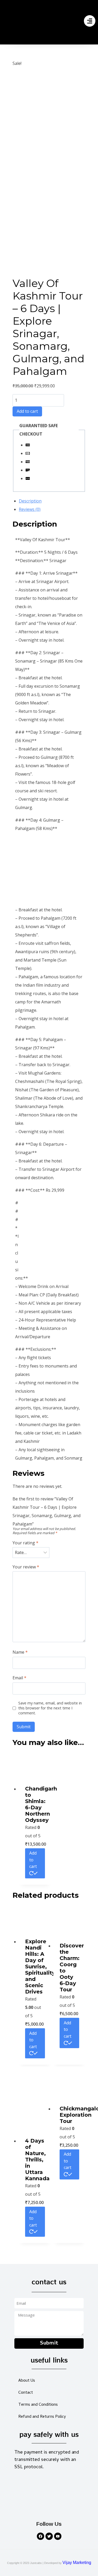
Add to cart (27, 411)
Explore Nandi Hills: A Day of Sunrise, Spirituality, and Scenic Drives (41, 1967)
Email (19, 1678)
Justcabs (36, 2563)
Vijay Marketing (77, 2563)
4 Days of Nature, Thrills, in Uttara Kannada (37, 2160)
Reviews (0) (30, 509)
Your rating (25, 1543)
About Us (27, 2381)
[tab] (52, 501)
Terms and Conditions (38, 2405)
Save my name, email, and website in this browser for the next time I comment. (50, 1708)
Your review (26, 1567)
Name (20, 1652)
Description (30, 501)
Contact (26, 2393)
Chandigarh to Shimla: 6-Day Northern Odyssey (41, 1804)
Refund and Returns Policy (42, 2417)
